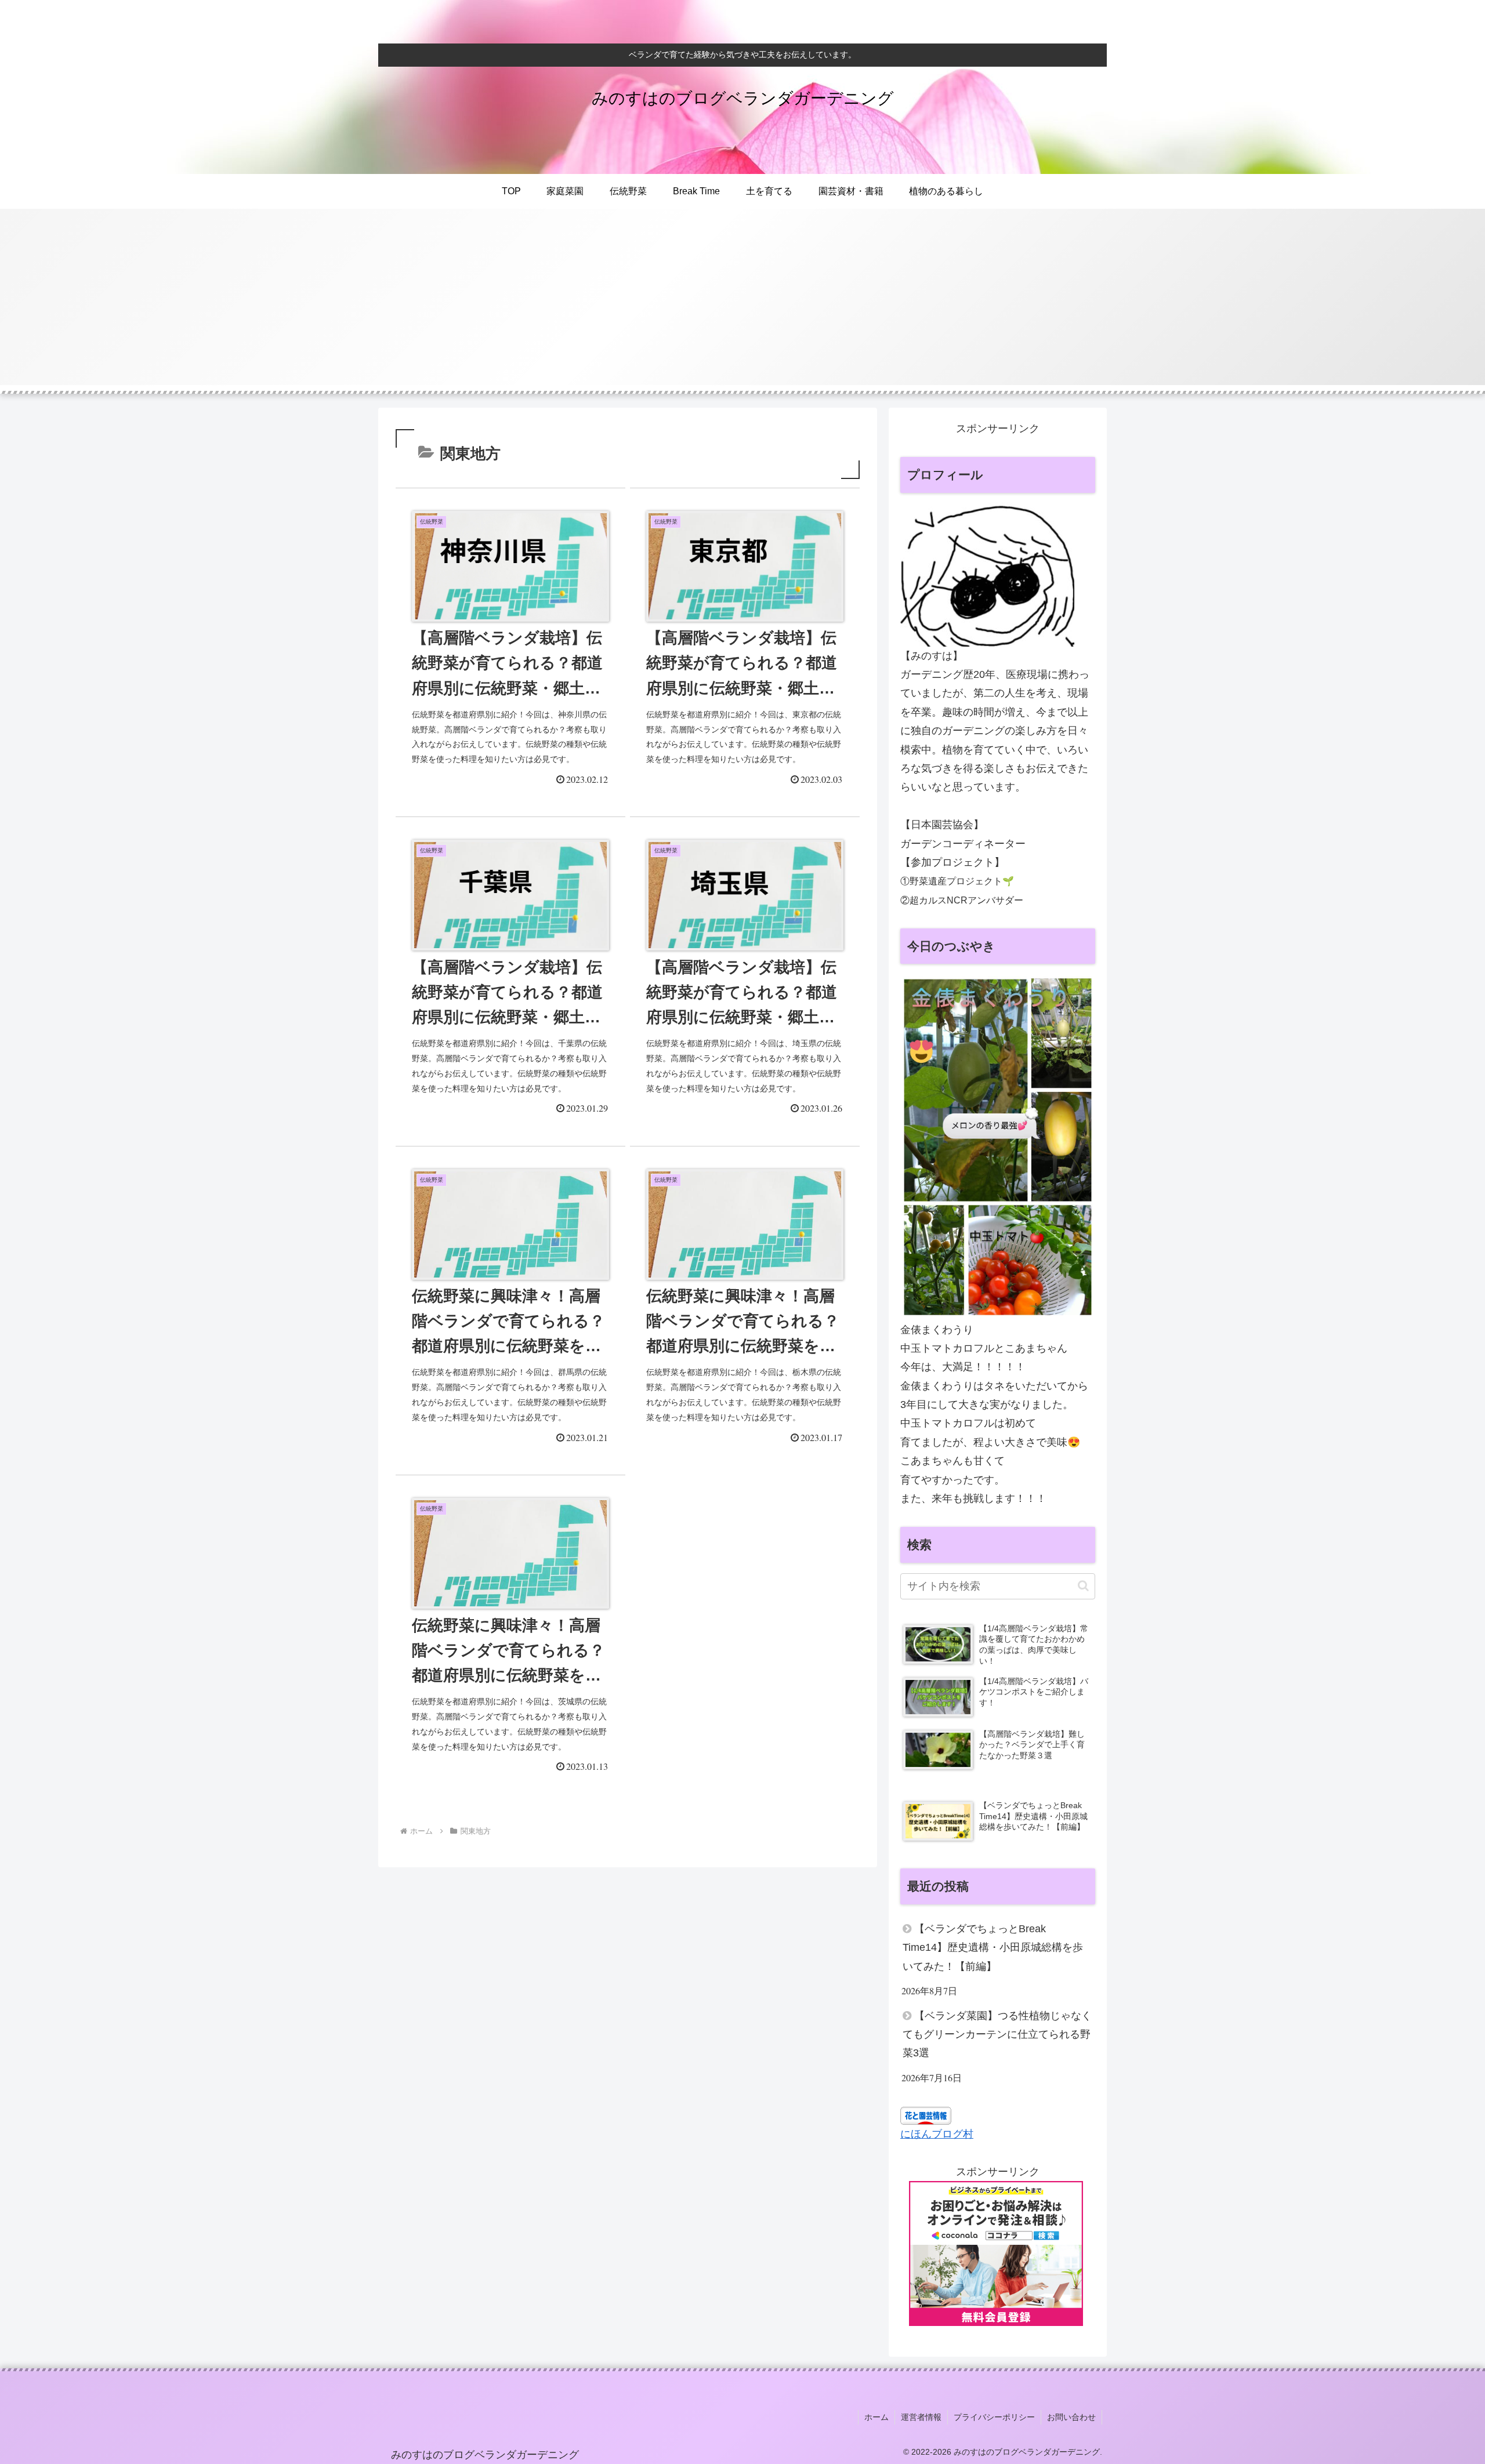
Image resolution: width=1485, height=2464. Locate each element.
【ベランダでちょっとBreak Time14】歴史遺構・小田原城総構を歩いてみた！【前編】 (993, 1948)
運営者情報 (921, 2417)
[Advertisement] (742, 304)
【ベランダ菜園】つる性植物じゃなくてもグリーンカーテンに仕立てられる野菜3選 (997, 2035)
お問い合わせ (1071, 2417)
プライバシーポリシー (994, 2417)
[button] (1083, 1586)
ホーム (876, 2417)
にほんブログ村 (937, 2134)
